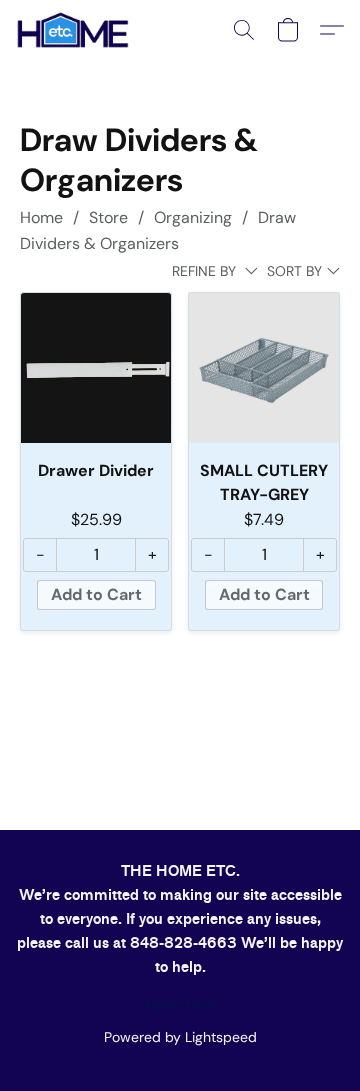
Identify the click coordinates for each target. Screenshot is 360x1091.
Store (108, 217)
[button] (75, 30)
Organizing (193, 217)
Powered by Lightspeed (180, 1037)
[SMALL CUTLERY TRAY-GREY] (264, 368)
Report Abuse (180, 1005)
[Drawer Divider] (96, 368)
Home (41, 217)
